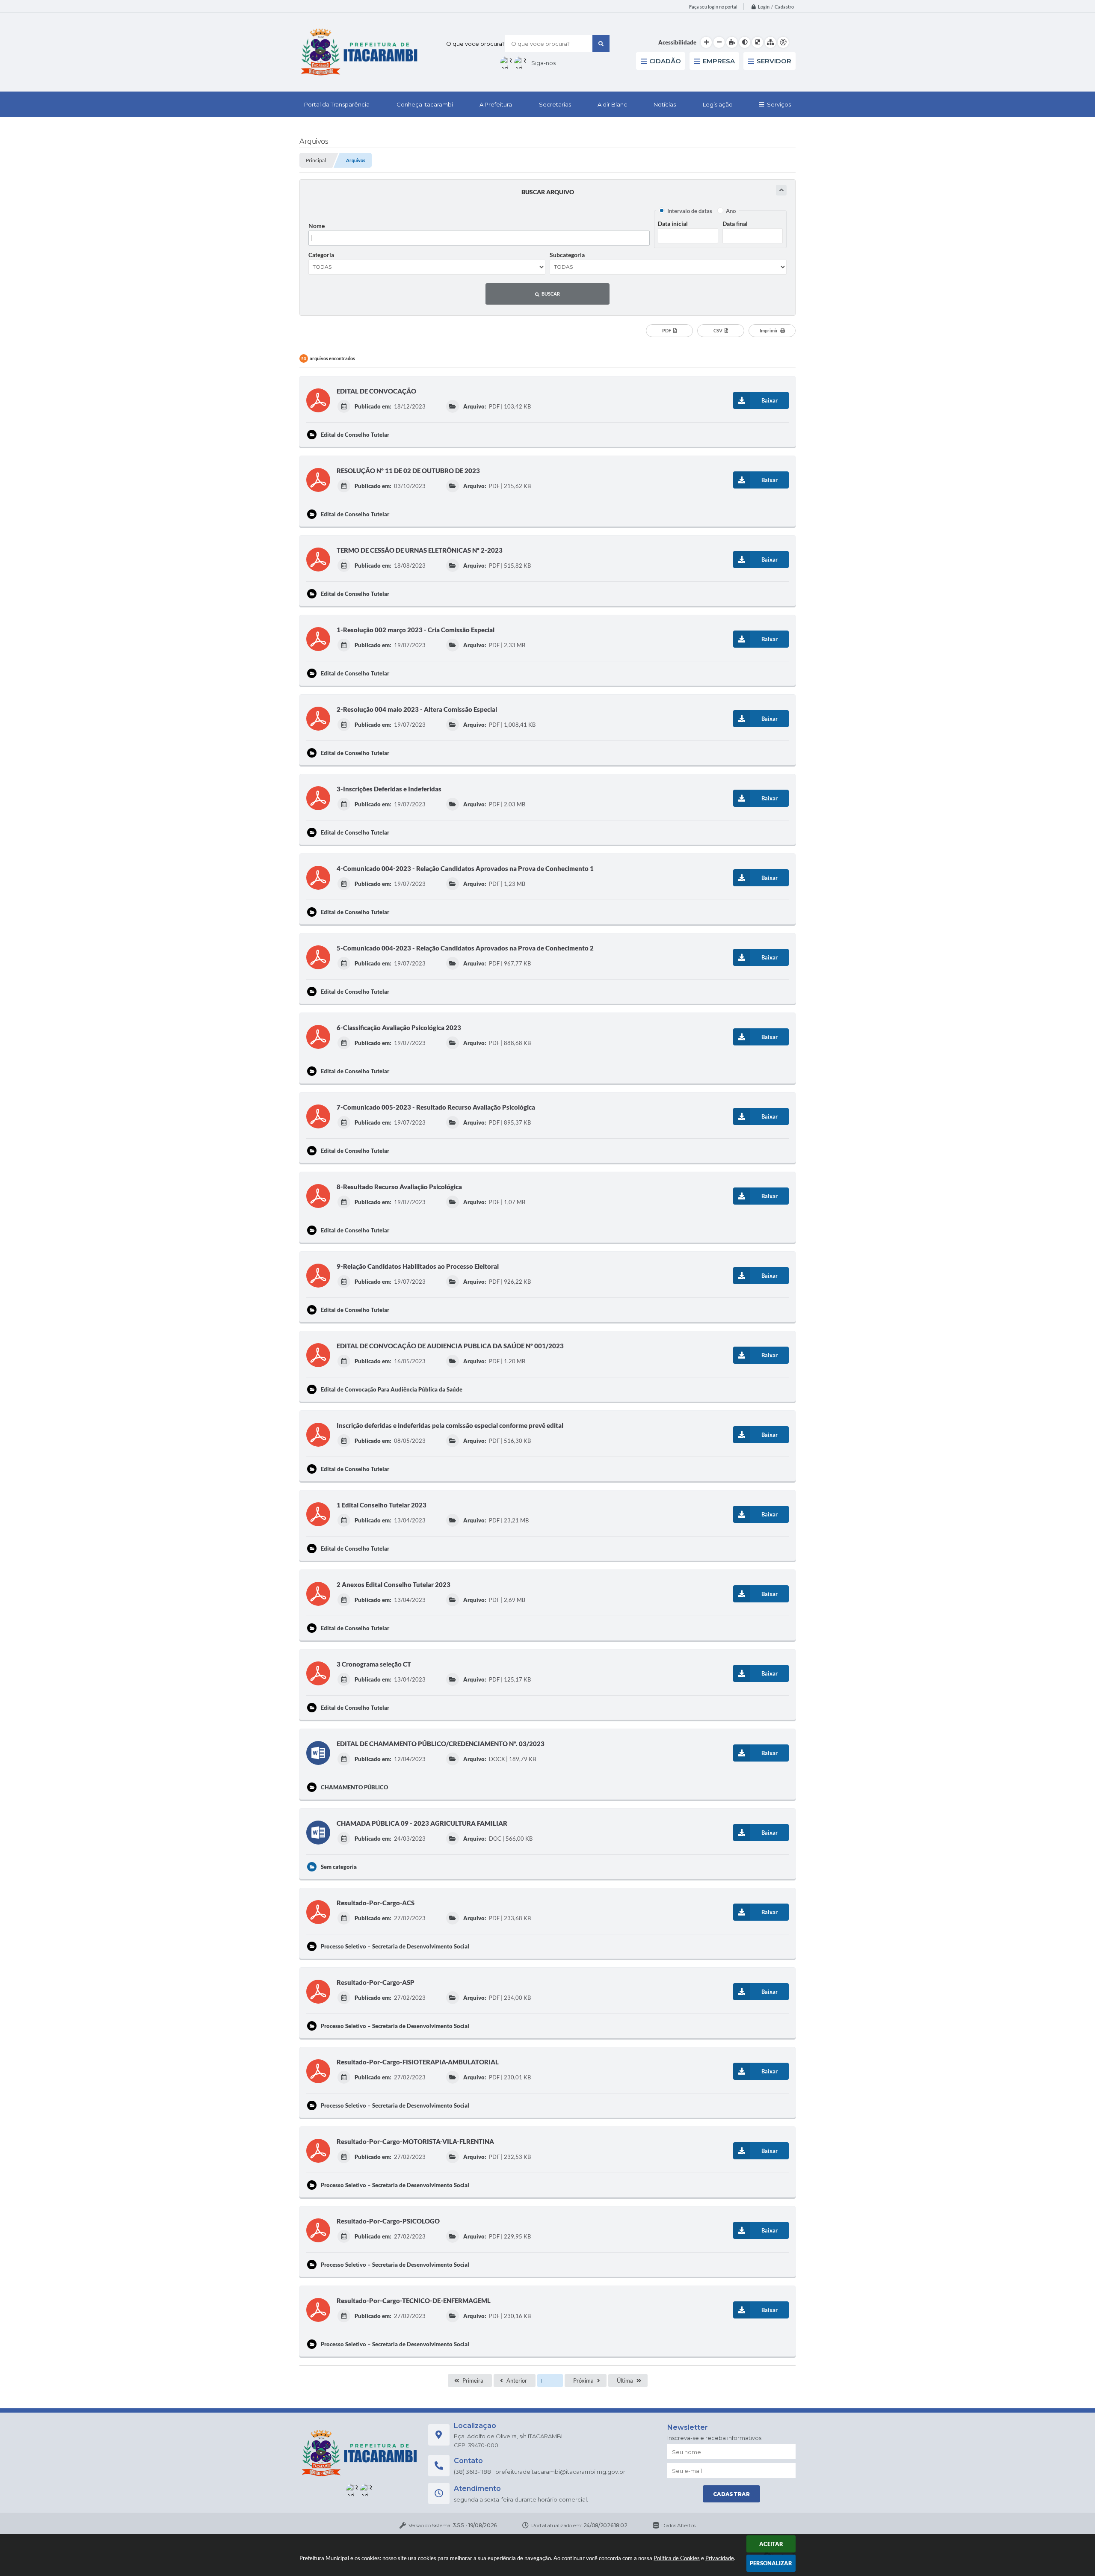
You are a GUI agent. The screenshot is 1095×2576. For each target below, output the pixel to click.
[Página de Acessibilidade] (783, 42)
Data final (735, 224)
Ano (731, 211)
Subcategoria (567, 255)
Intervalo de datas (690, 211)
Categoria (321, 255)
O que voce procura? (475, 44)
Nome (317, 226)
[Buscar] (601, 44)
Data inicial (673, 224)
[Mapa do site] (770, 42)
